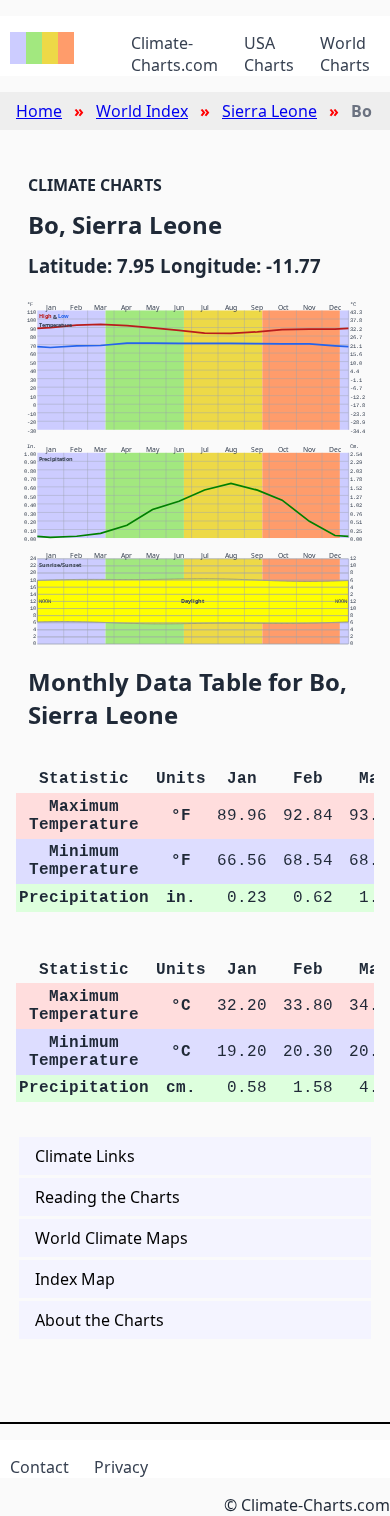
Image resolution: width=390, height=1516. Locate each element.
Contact (39, 1467)
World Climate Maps (111, 1238)
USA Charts (269, 54)
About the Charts (99, 1320)
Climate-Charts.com (174, 54)
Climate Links (85, 1156)
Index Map (75, 1279)
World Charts (345, 54)
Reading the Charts (107, 1197)
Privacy (121, 1467)
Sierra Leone (269, 111)
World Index (142, 111)
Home (39, 111)
